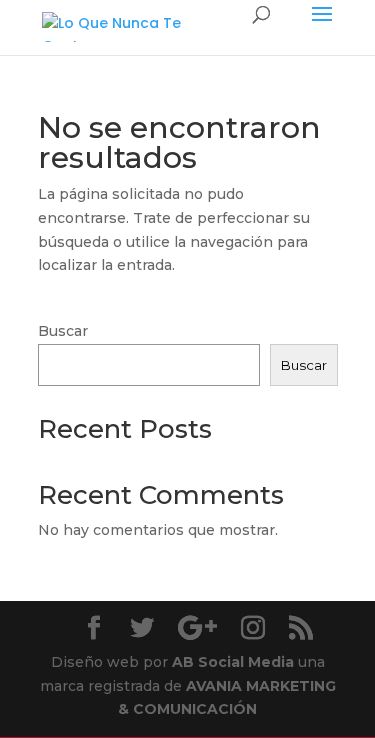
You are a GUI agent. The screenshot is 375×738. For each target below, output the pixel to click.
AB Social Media (233, 662)
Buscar (63, 331)
